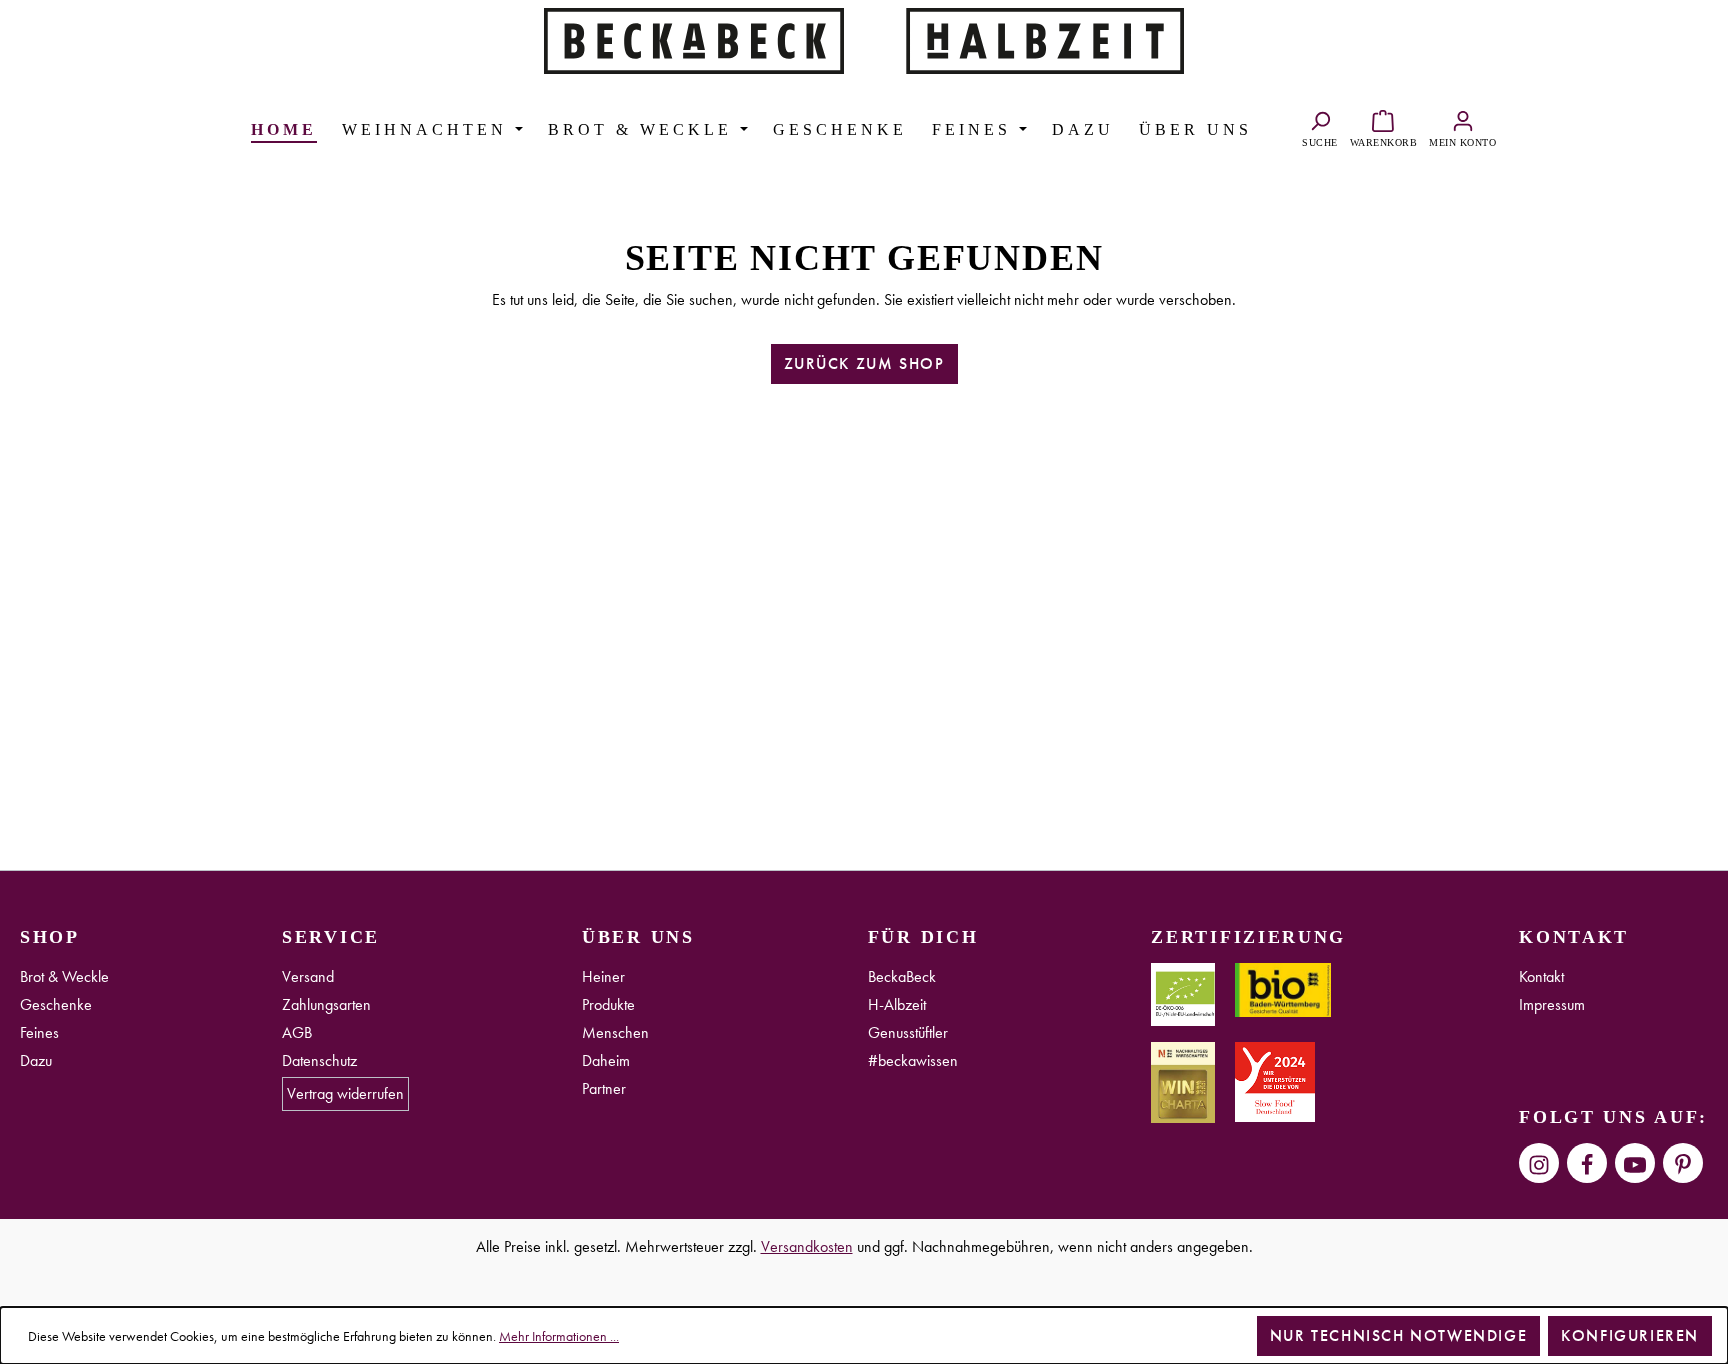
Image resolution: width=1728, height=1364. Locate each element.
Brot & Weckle (64, 976)
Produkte (608, 1004)
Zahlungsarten (326, 1004)
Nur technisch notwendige (1398, 1335)
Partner (604, 1088)
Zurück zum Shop (864, 363)
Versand (308, 976)
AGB (297, 1032)
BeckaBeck (902, 976)
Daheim (606, 1060)
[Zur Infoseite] (694, 38)
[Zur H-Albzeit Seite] (1034, 38)
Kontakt (1541, 976)
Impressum (1552, 1004)
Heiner (603, 976)
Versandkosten (807, 1246)
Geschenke (56, 1004)
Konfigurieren (1630, 1335)
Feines (39, 1032)
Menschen (615, 1032)
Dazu (36, 1060)
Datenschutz (319, 1060)
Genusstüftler (908, 1032)
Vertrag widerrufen (345, 1093)
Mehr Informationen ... (559, 1336)
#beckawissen (913, 1060)
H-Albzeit (897, 1004)
